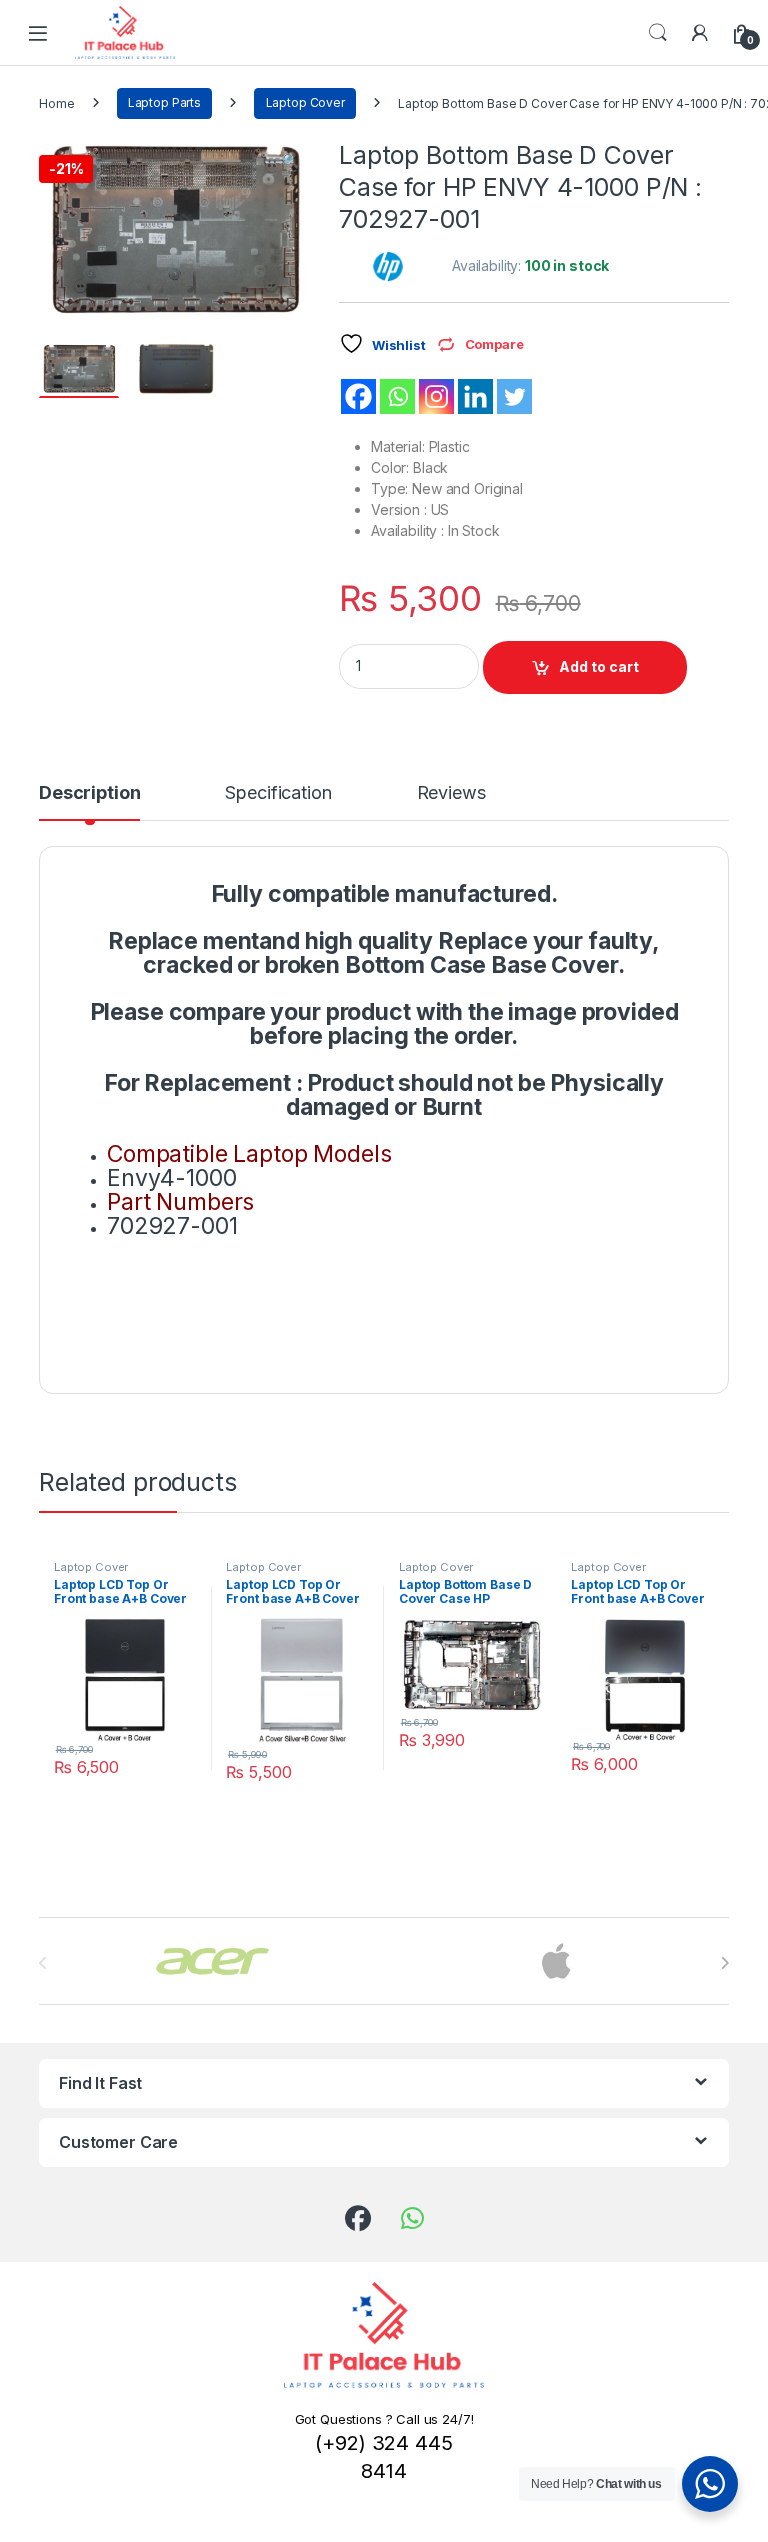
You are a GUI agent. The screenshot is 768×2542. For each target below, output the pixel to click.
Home (56, 102)
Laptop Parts (164, 102)
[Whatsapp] (397, 396)
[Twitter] (514, 396)
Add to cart (599, 666)
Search (658, 33)
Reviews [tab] (451, 793)
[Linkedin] (475, 396)
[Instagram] (436, 396)
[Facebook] (358, 396)
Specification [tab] (278, 793)
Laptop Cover (305, 102)
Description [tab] (89, 793)
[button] (290, 161)
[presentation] (724, 1963)
